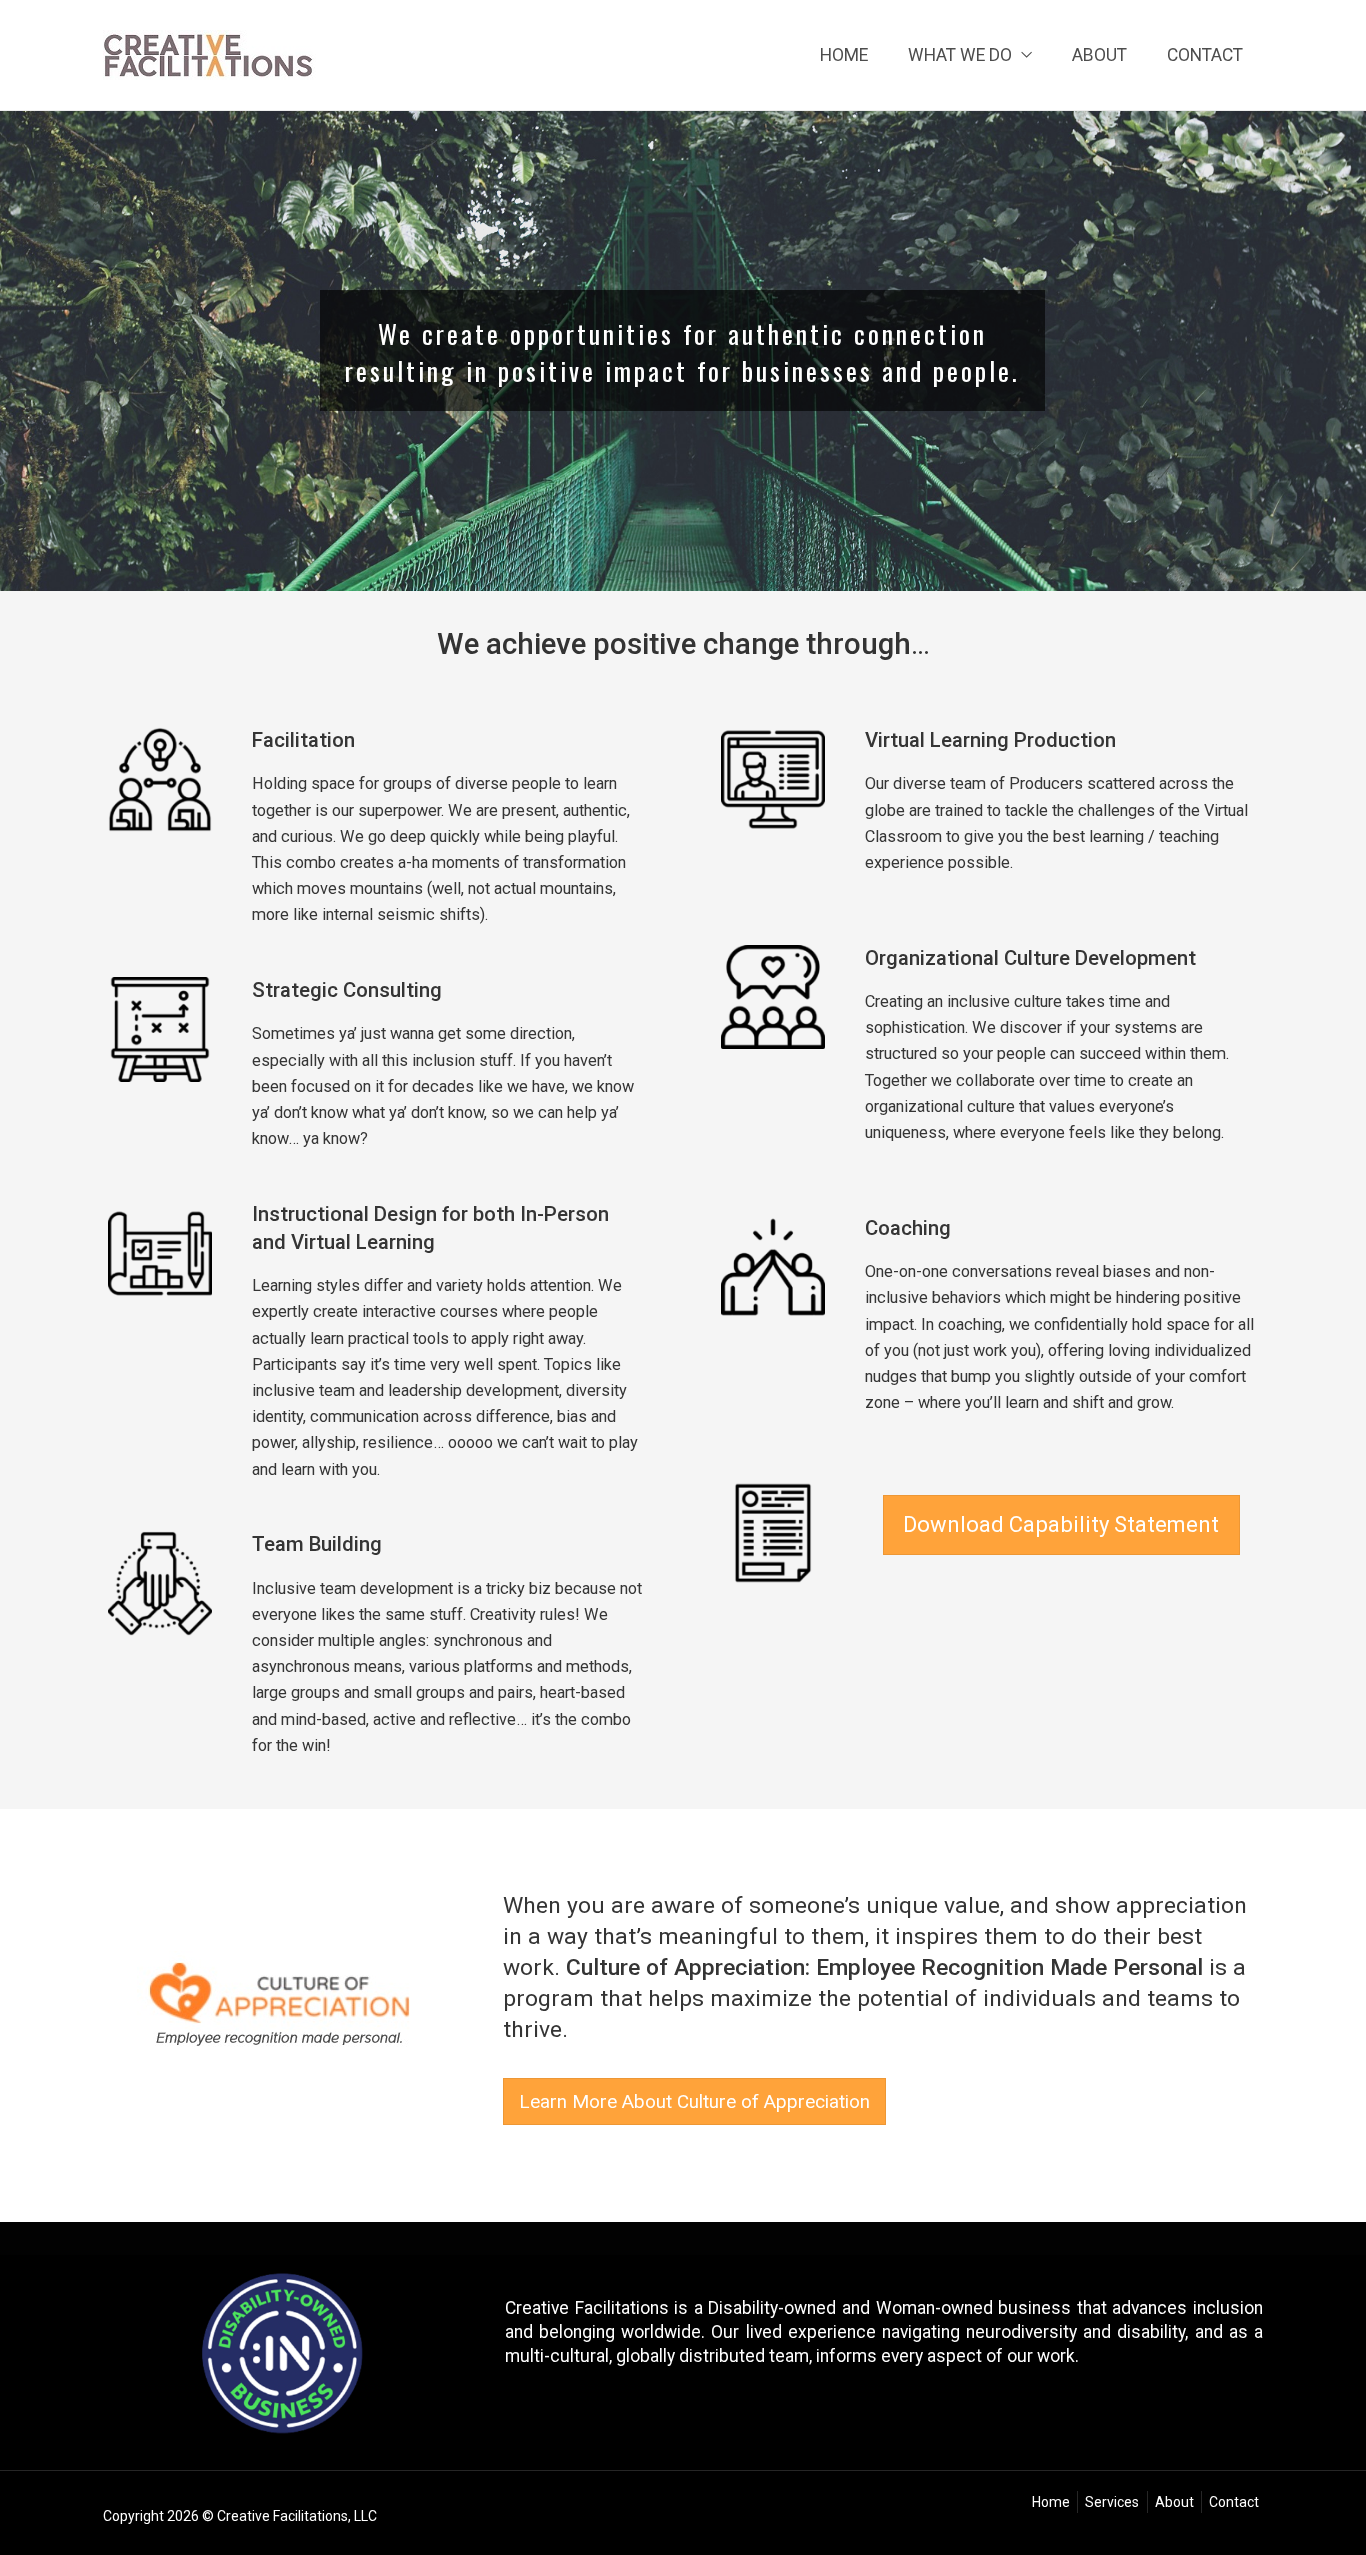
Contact (1205, 55)
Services (1112, 2502)
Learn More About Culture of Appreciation (694, 2102)
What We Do (960, 55)
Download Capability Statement (1061, 1524)
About (1099, 55)
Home (844, 55)
